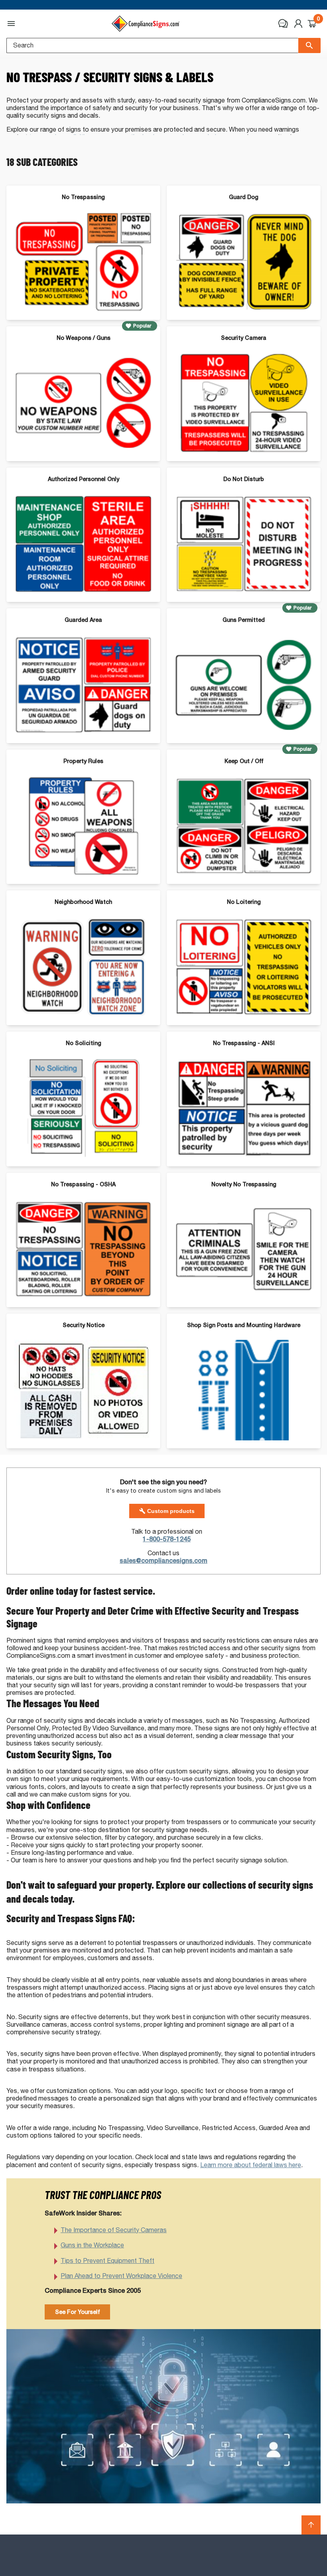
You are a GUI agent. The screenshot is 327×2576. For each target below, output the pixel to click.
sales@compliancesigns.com (163, 1561)
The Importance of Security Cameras (114, 2230)
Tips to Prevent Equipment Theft (107, 2261)
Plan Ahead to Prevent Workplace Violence (121, 2276)
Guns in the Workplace (92, 2245)
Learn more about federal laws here (251, 2165)
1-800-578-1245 (167, 1539)
